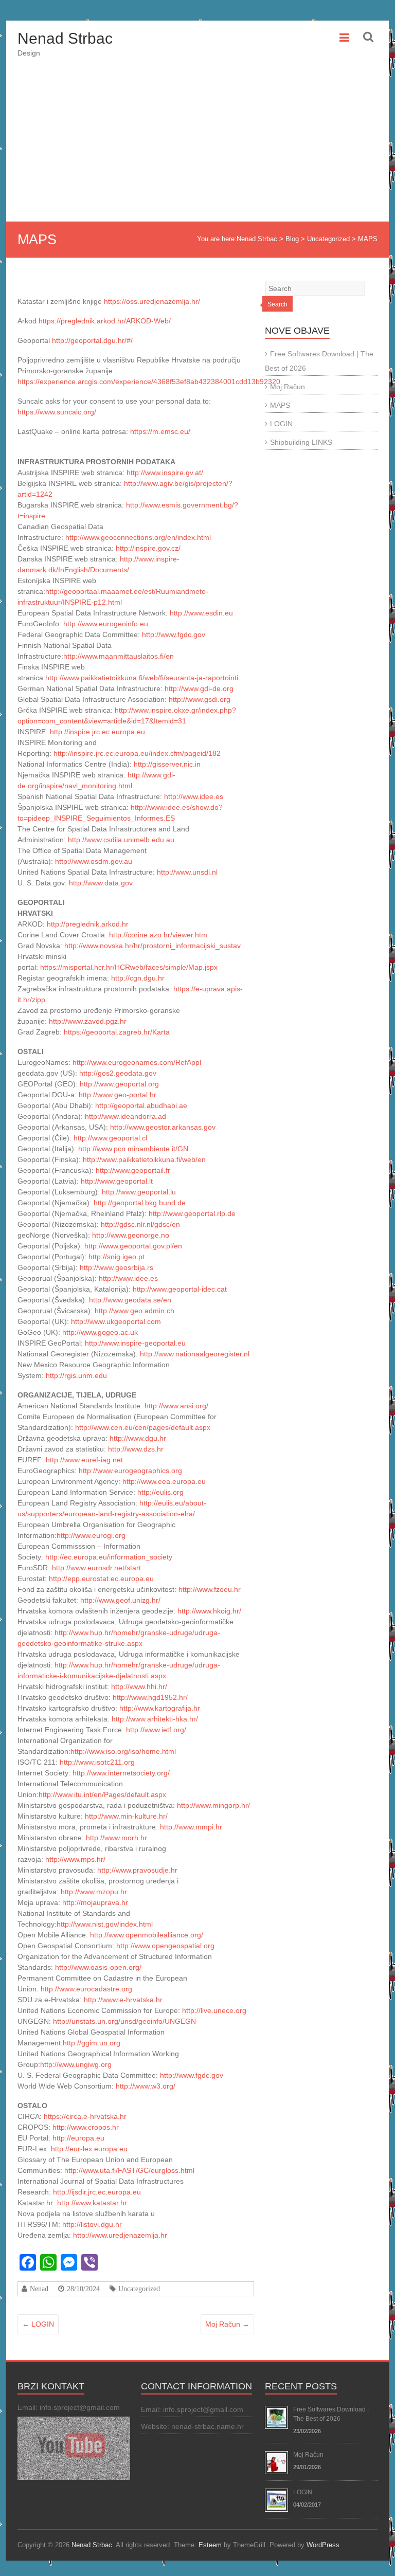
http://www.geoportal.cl (110, 1138)
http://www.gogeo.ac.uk (100, 1332)
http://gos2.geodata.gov (118, 1073)
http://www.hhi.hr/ (139, 1686)
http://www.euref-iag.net (84, 1460)
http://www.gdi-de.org (199, 688)
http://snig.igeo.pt (116, 1257)
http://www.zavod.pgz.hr (88, 1021)
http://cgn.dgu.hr (138, 978)
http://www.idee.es (194, 796)
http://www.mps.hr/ (75, 1859)
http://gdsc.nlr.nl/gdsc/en (140, 1224)
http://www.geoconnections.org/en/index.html (138, 537)
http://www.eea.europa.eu (164, 1481)
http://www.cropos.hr (86, 2127)
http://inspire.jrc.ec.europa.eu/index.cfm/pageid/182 (137, 753)
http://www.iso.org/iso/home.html (123, 1751)
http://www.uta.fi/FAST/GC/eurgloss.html (129, 2170)
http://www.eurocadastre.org (86, 1989)
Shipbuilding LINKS (301, 442)
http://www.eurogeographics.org (130, 1471)
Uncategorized (139, 2289)
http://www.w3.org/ (146, 2086)
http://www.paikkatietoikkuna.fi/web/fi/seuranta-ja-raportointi (142, 678)
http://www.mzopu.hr (94, 1892)
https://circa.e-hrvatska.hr (85, 2116)
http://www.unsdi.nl (187, 872)
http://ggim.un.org (92, 2043)
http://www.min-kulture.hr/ (126, 1816)
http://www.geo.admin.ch (134, 1311)
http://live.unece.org (214, 2010)
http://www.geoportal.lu (139, 1192)
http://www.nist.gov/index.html (105, 1924)
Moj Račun (227, 2324)
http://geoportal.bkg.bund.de (140, 1203)
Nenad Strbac (65, 38)
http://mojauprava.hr (95, 1902)
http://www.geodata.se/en (130, 1300)
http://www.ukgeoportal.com (116, 1321)
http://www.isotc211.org (97, 1762)
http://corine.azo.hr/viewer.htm (158, 935)
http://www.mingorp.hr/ (213, 1805)
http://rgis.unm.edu (76, 1375)
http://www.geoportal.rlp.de (192, 1213)
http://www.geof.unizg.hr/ (120, 1600)
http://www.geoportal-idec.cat (180, 1289)
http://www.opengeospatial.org (165, 1946)
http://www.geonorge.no (131, 1235)
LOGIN (38, 2324)
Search (277, 304)
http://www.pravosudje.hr (137, 1870)
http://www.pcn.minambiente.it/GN (133, 1149)
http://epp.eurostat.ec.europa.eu (101, 1579)
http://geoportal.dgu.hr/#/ (92, 340)
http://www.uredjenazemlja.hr (120, 2235)
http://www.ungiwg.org (76, 2064)
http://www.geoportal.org (119, 1084)
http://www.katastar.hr (92, 2203)
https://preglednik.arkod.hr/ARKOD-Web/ (105, 321)
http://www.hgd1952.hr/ (150, 1697)
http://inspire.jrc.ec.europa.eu (97, 732)
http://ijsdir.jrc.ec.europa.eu (97, 2192)
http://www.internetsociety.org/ (121, 1773)
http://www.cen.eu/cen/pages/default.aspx (143, 1427)
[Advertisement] (197, 144)
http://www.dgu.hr (138, 1438)
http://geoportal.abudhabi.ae (141, 1105)
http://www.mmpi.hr (191, 1827)
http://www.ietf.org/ (156, 1730)
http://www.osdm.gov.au (94, 861)
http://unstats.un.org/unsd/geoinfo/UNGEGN (124, 2021)
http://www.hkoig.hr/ (209, 1611)
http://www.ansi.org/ (176, 1406)
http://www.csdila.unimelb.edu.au (121, 840)
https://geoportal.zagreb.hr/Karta (117, 1032)
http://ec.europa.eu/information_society (109, 1557)
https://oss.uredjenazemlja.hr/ (152, 301)
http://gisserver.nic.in (167, 764)
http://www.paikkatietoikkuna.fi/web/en (144, 1159)
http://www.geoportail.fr (133, 1170)
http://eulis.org (160, 1492)
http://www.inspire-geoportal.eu (135, 1343)
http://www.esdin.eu (201, 613)
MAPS (280, 405)
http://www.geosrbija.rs (116, 1267)
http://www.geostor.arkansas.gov (163, 1127)
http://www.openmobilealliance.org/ (147, 1935)
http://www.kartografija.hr (160, 1708)
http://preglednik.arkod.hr (88, 924)
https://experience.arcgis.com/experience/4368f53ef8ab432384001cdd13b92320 (149, 382)
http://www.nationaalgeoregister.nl (195, 1354)
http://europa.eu (78, 2138)
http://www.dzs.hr (136, 1449)
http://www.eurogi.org (91, 1535)
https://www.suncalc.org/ (57, 412)
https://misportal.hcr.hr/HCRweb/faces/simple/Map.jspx (129, 967)
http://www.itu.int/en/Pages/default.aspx (102, 1794)
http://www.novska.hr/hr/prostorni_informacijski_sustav (152, 946)
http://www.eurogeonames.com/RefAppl (137, 1062)
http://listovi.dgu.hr (92, 2224)
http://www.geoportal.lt (117, 1181)
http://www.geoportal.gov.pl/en (133, 1246)
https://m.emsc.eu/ (160, 431)
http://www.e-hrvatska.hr (123, 2000)
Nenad (39, 2289)
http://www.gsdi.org (200, 699)
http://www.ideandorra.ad (125, 1116)
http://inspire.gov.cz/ (148, 548)
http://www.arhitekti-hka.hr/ (155, 1719)
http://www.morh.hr (116, 1838)
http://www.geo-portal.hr (118, 1095)
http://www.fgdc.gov (174, 634)
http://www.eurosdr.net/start (96, 1568)
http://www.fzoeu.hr (210, 1589)
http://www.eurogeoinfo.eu (106, 624)
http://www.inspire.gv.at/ (165, 473)
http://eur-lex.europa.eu (89, 2149)
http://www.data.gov (101, 883)
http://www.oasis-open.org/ (98, 1967)
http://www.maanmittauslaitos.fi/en (119, 656)
